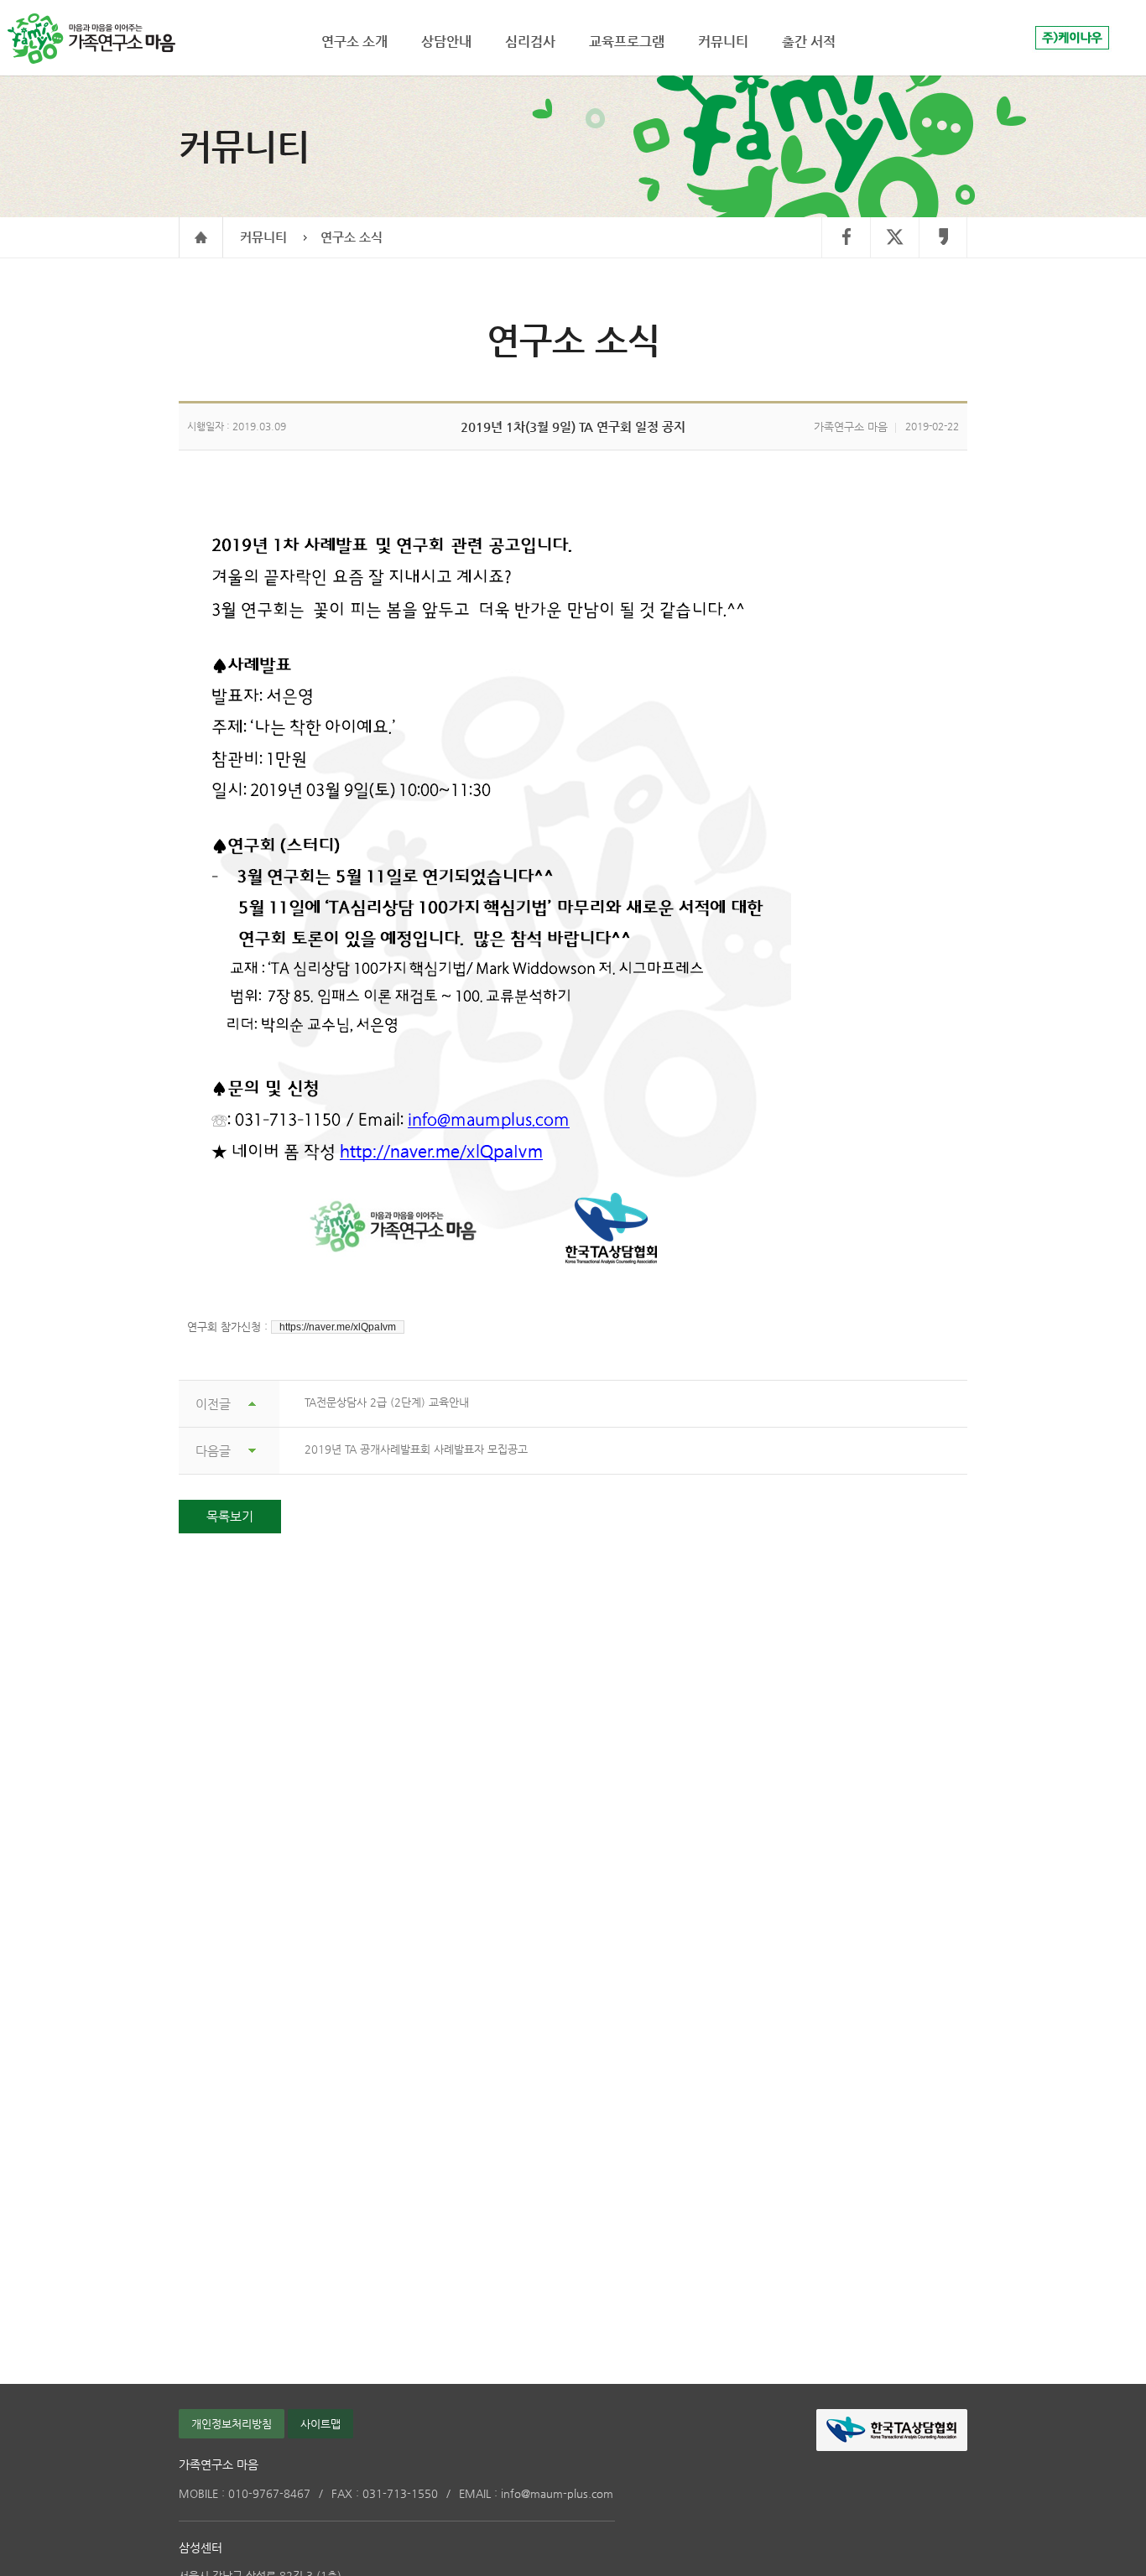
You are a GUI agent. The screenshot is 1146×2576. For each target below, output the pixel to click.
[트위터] (894, 238)
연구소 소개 (354, 42)
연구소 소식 (352, 237)
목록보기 (230, 1516)
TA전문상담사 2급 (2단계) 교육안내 (387, 1402)
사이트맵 (320, 2424)
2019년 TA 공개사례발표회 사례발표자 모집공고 (416, 1449)
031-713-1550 (385, 2493)
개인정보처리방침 (232, 2424)
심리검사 (530, 42)
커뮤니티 (263, 237)
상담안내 (446, 42)
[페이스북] (846, 238)
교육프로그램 (627, 42)
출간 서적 (809, 42)
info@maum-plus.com (536, 2493)
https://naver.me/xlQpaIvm (338, 1327)
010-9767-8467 (245, 2493)
